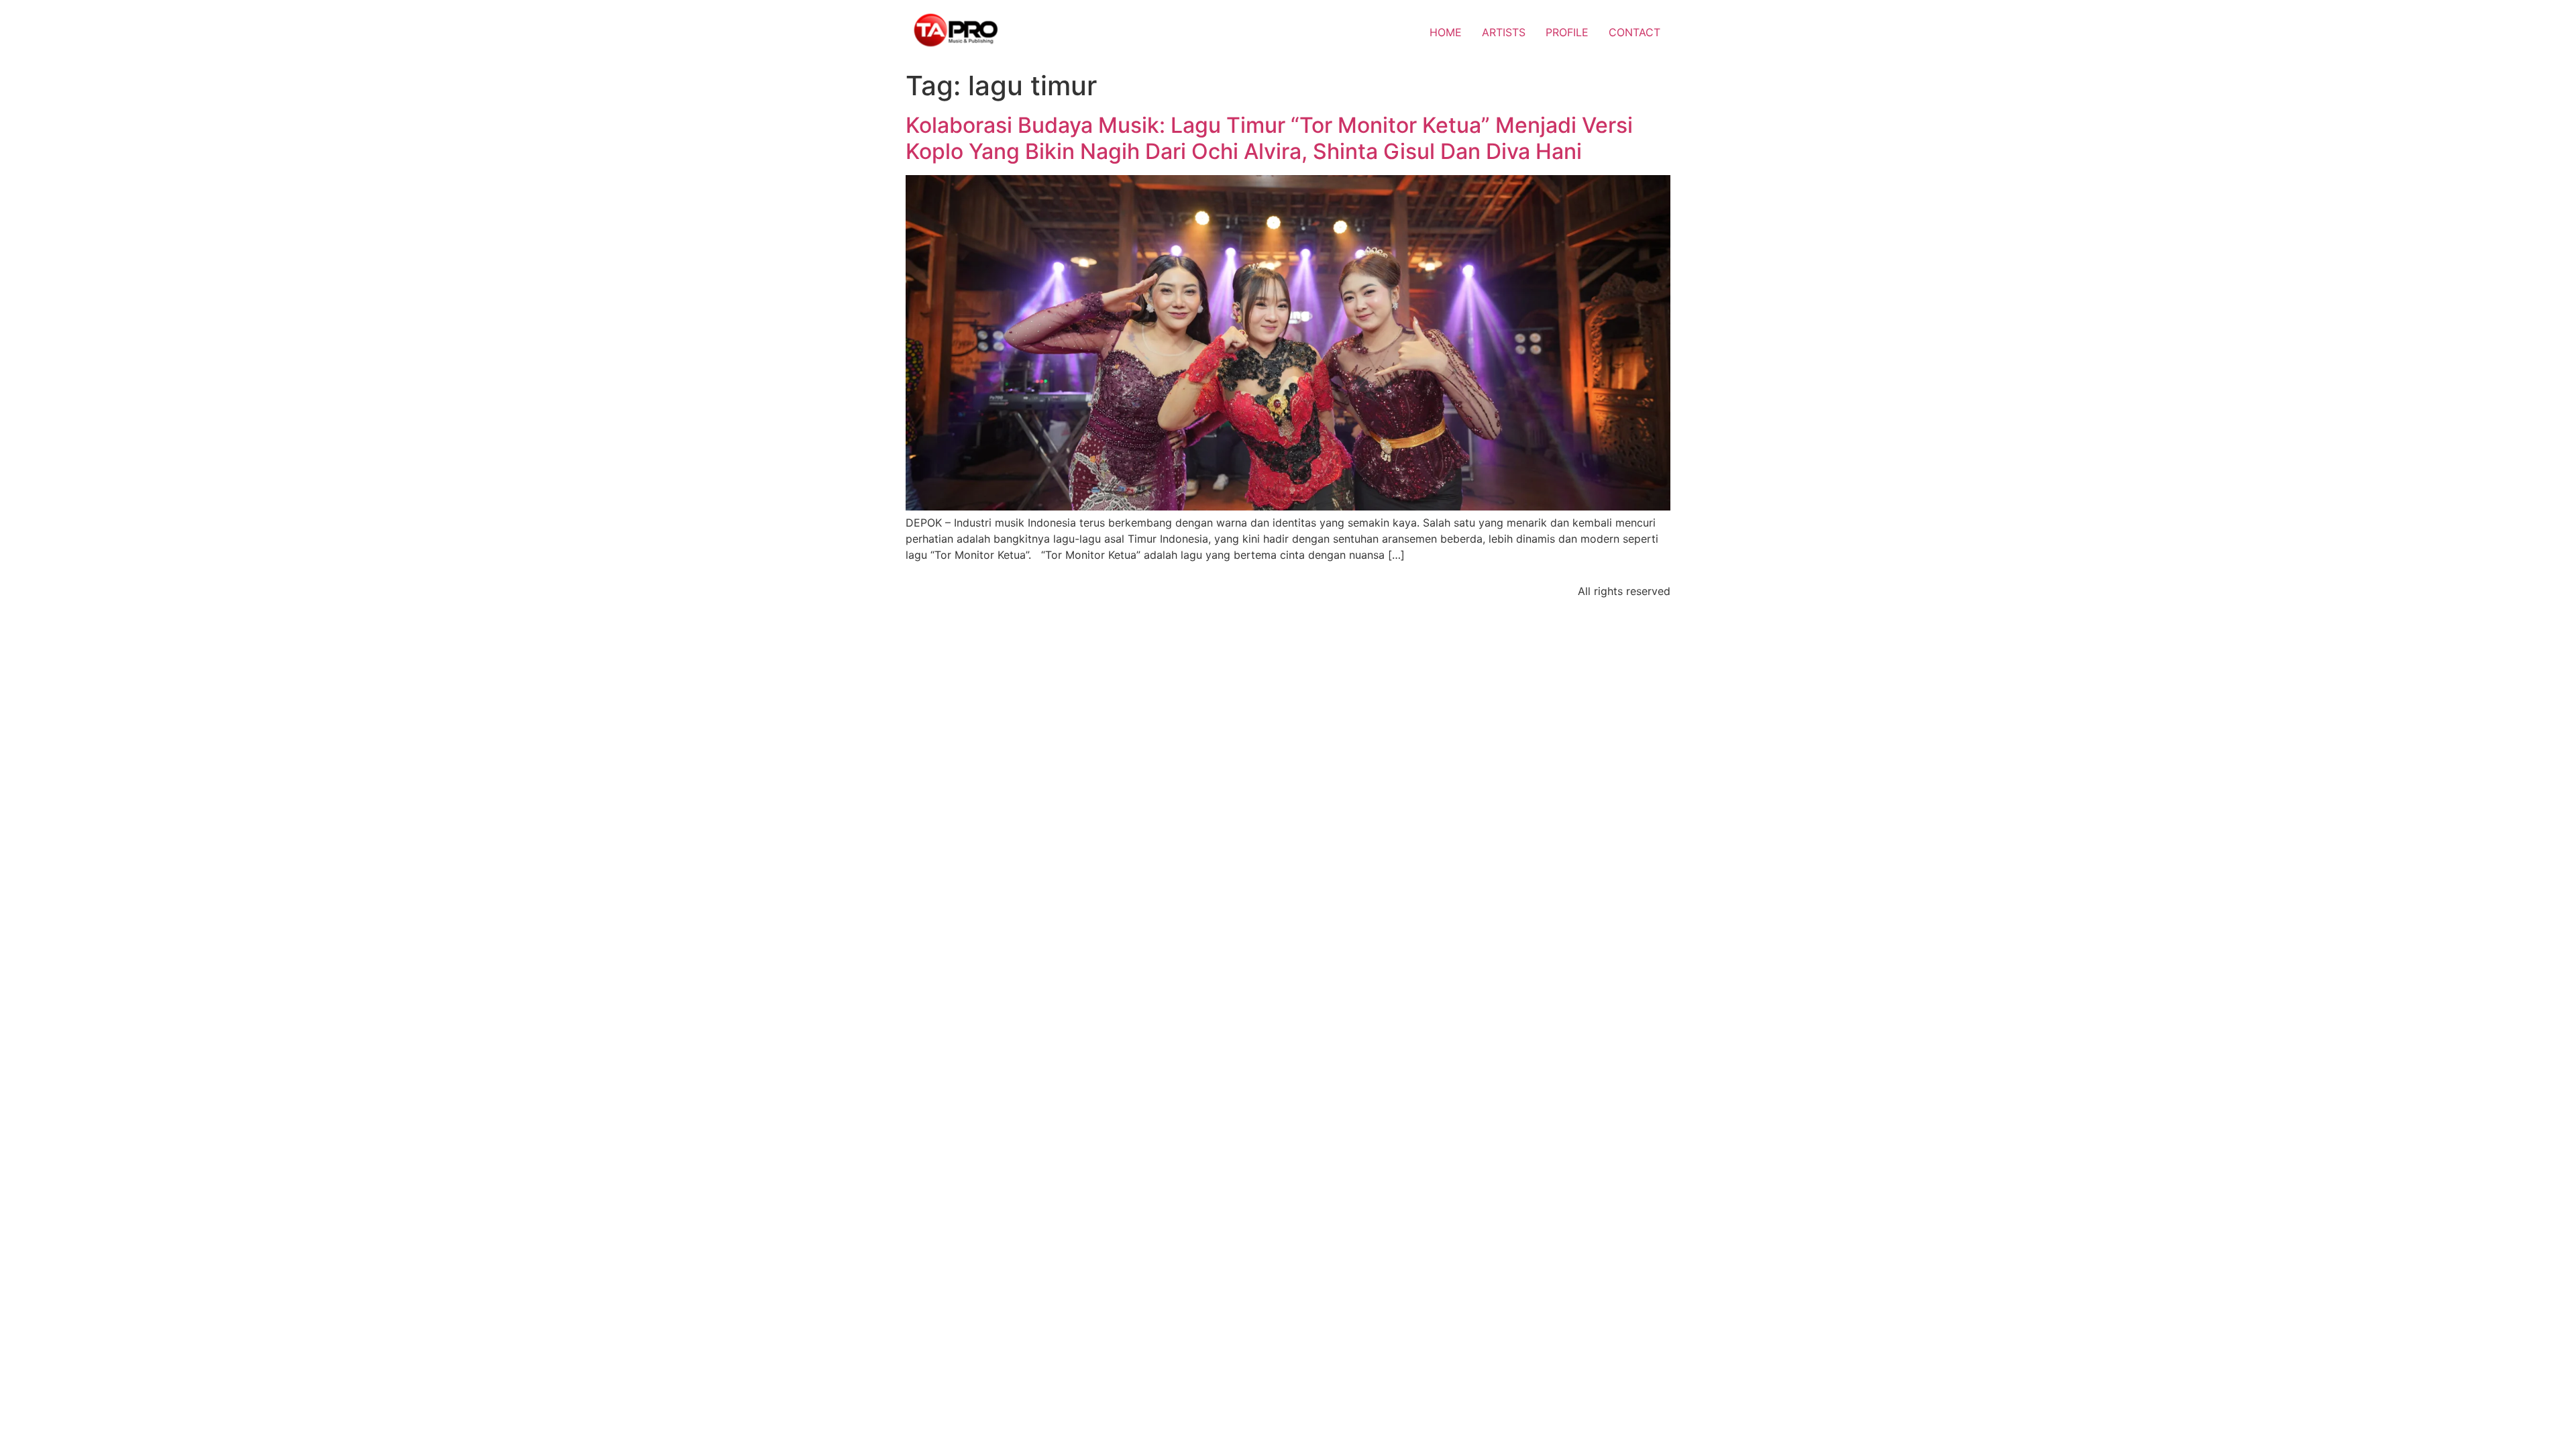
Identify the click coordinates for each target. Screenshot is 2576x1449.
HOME (1446, 32)
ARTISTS (1504, 32)
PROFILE (1567, 32)
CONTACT (1634, 32)
